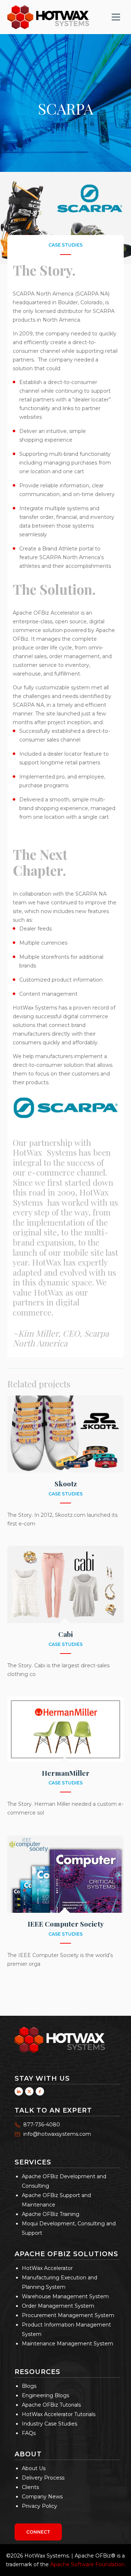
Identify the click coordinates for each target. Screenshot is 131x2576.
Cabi (65, 1634)
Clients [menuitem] (30, 2487)
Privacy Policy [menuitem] (39, 2506)
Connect (38, 2532)
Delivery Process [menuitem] (43, 2478)
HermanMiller (66, 1773)
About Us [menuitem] (34, 2468)
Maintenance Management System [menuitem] (68, 2344)
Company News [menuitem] (42, 2497)
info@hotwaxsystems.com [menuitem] (57, 2134)
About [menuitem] (28, 2454)
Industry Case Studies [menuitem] (49, 2424)
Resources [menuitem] (37, 2372)
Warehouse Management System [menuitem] (65, 2296)
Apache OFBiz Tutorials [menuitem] (51, 2405)
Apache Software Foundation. (88, 2564)
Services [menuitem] (33, 2162)
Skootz (66, 1483)
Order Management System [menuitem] (58, 2306)
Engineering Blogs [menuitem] (45, 2395)
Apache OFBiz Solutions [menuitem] (66, 2254)
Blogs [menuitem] (29, 2386)
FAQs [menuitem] (29, 2433)
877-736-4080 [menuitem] (42, 2125)
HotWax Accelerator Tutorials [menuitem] (59, 2414)
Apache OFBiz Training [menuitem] (51, 2214)
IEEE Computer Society (66, 1924)
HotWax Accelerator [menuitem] (47, 2268)
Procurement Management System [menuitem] (68, 2315)
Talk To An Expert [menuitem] (53, 2110)
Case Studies (65, 245)
